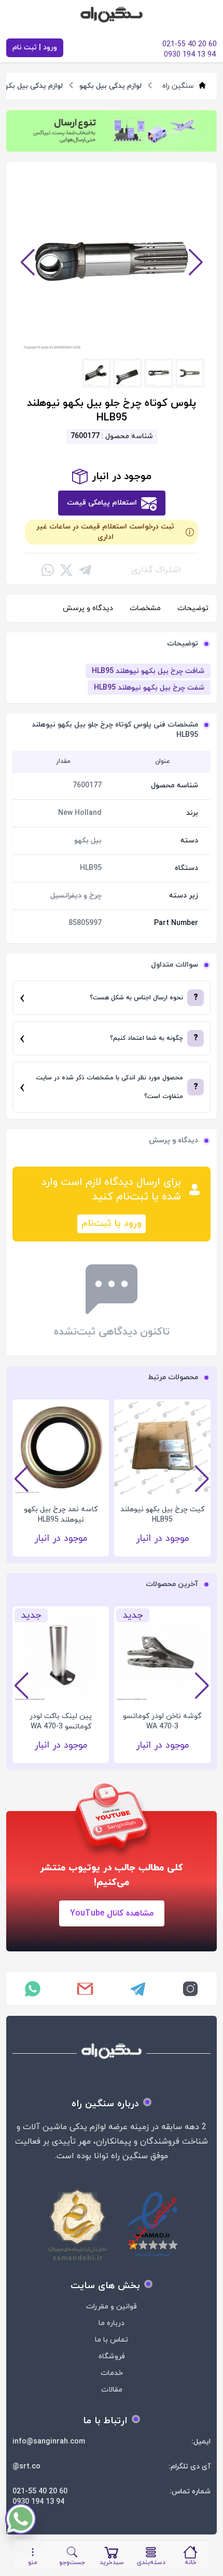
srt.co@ (26, 2467)
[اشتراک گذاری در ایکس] (66, 570)
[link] (112, 131)
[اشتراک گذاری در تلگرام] (85, 570)
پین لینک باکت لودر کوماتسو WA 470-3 (162, 1721)
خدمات (112, 2373)
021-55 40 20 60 (40, 2492)
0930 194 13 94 (38, 2502)
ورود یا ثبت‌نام (112, 1224)
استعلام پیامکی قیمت (102, 503)
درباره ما (112, 2323)
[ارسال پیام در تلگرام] (138, 1989)
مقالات (112, 2390)
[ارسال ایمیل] (86, 1989)
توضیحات (193, 608)
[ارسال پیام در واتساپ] (33, 1989)
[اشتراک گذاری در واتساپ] (48, 570)
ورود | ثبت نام (35, 48)
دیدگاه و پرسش (88, 608)
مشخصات (145, 608)
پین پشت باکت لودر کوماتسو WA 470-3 (61, 1721)
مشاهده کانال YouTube (112, 1913)
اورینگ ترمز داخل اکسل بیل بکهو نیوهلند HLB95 (61, 1515)
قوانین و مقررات (112, 2307)
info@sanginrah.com (49, 2442)
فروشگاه (112, 2356)
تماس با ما (112, 2340)
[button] (27, 262)
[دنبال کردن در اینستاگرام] (191, 1989)
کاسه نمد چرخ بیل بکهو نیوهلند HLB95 (162, 1515)
